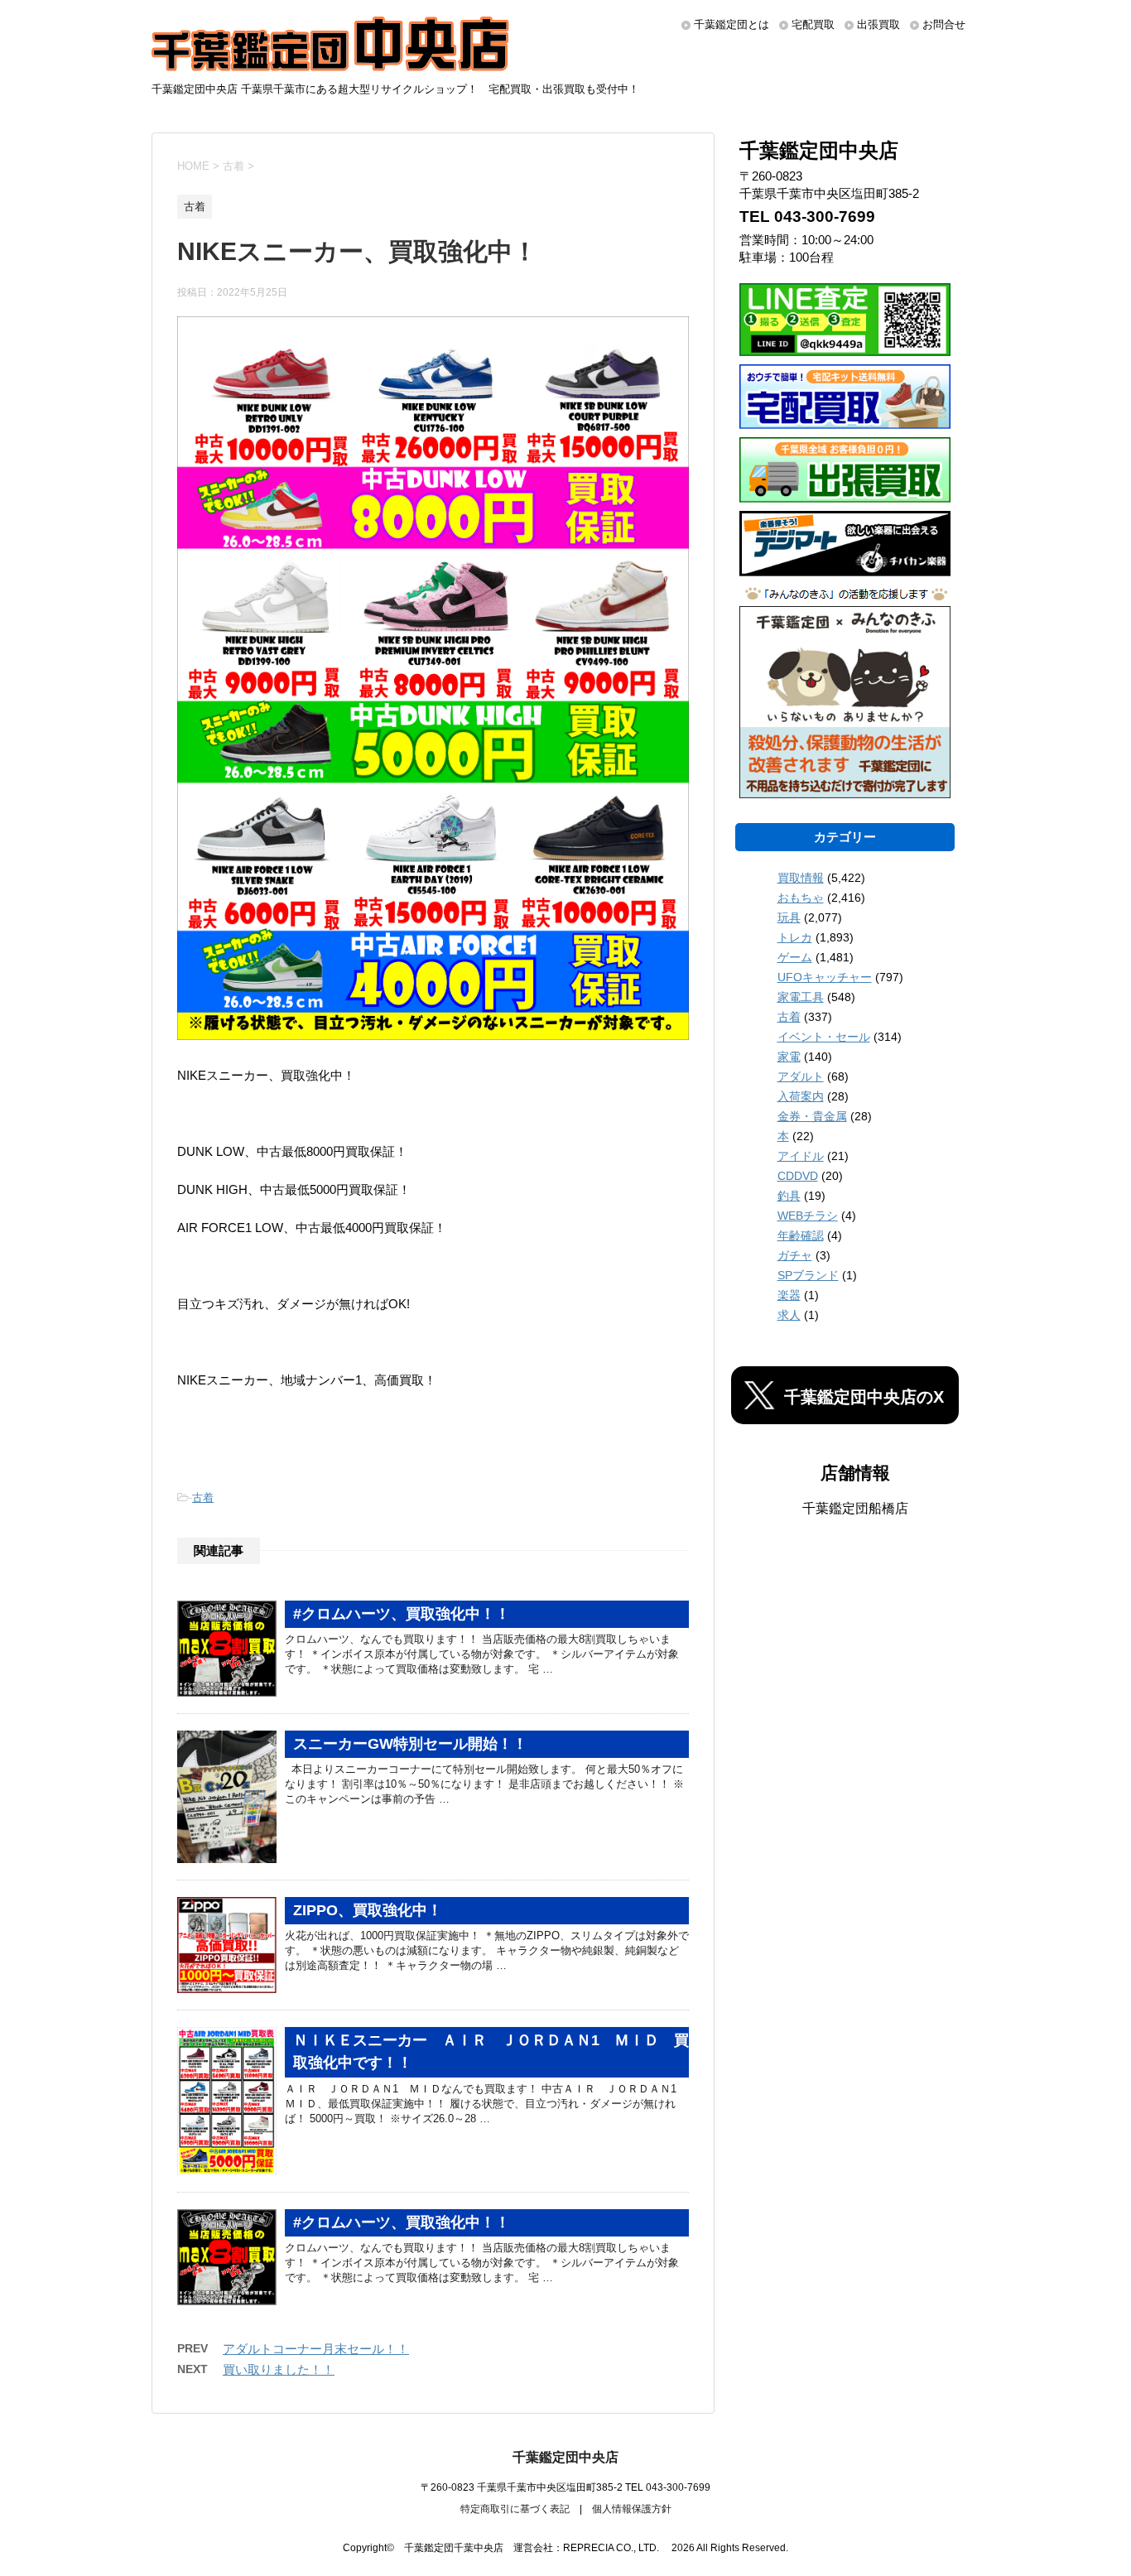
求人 (789, 1315)
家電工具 (801, 997)
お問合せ (944, 24)
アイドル (801, 1156)
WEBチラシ (808, 1216)
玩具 (789, 917)
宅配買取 (813, 24)
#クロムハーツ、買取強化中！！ (402, 1614)
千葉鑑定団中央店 (565, 2457)
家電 (789, 1057)
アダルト (801, 1076)
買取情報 (801, 878)
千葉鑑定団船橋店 (855, 1508)
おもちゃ (801, 898)
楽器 (789, 1295)
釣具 (789, 1196)
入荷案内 (801, 1096)
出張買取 (878, 24)
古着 (203, 1497)
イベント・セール (824, 1037)
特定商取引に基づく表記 (515, 2509)
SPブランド (808, 1275)
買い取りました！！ (279, 2369)
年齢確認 (801, 1235)
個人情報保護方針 (632, 2509)
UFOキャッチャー (825, 977)
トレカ (795, 937)
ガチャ (795, 1255)
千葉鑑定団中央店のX (864, 1397)
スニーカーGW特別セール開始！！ (410, 1744)
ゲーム (795, 957)
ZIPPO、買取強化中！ (368, 1910)
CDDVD (798, 1176)
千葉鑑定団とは (732, 24)
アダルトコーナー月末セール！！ (316, 2349)
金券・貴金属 (812, 1116)
